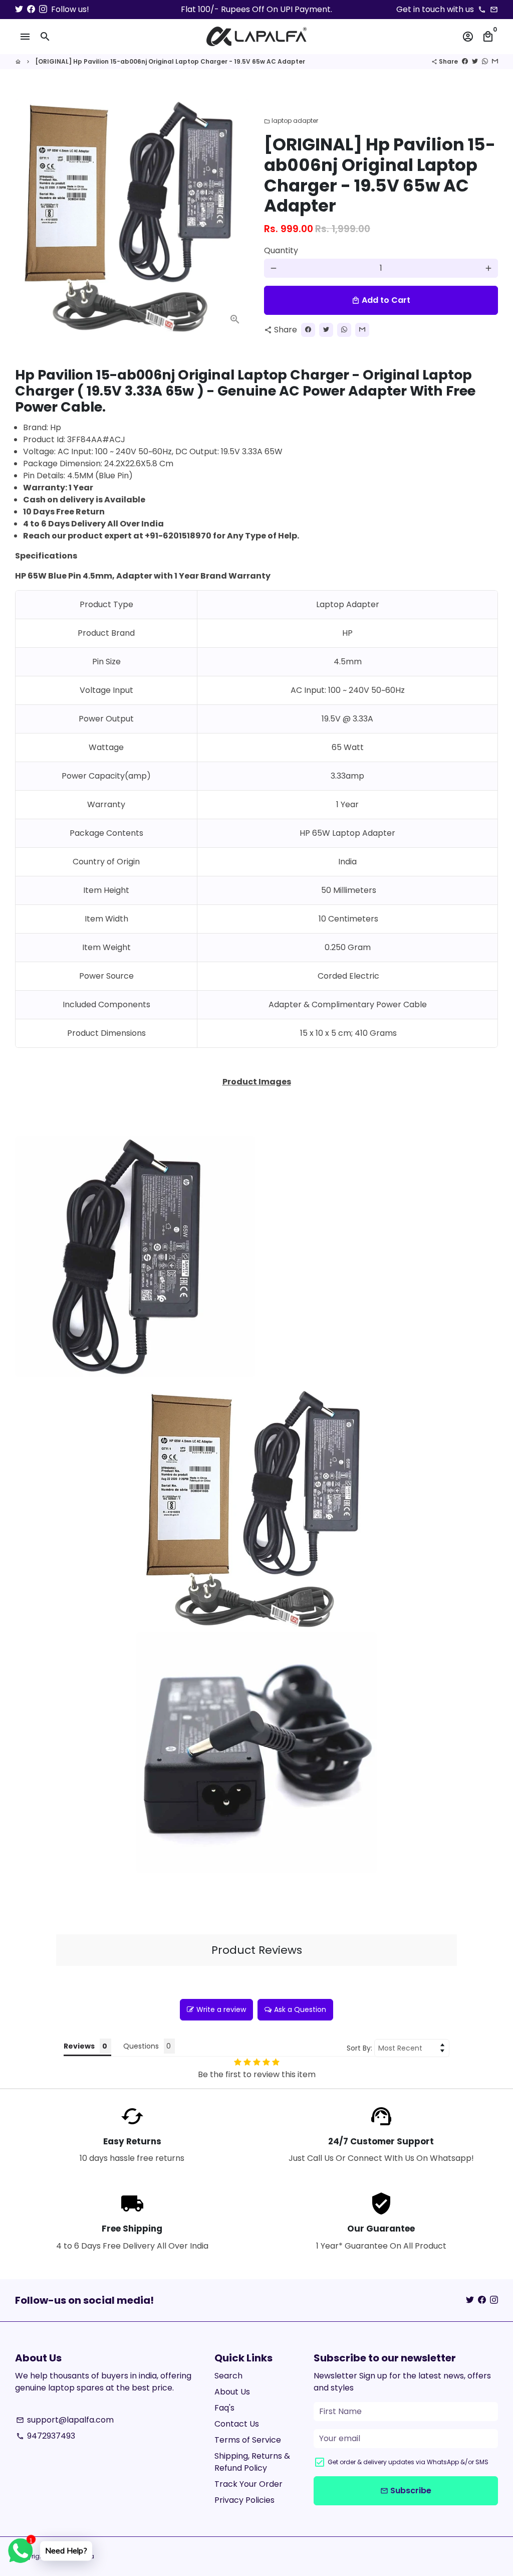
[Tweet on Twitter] (475, 61)
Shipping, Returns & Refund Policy (252, 2462)
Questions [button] (141, 2046)
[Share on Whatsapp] (485, 61)
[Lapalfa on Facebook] (31, 9)
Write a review (221, 2009)
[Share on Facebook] (465, 61)
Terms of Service (248, 2440)
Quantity (281, 250)
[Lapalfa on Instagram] (43, 9)
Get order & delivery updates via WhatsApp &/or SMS (408, 2462)
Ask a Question (300, 2009)
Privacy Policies (244, 2500)
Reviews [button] (79, 2046)
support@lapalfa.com (65, 2420)
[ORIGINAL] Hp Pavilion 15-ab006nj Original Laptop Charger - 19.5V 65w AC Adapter (170, 61)
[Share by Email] (495, 61)
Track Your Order (248, 2484)
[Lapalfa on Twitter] (19, 9)
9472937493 (46, 2436)
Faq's (224, 2408)
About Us (232, 2392)
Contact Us (237, 2424)
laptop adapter (291, 121)
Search (228, 2376)
